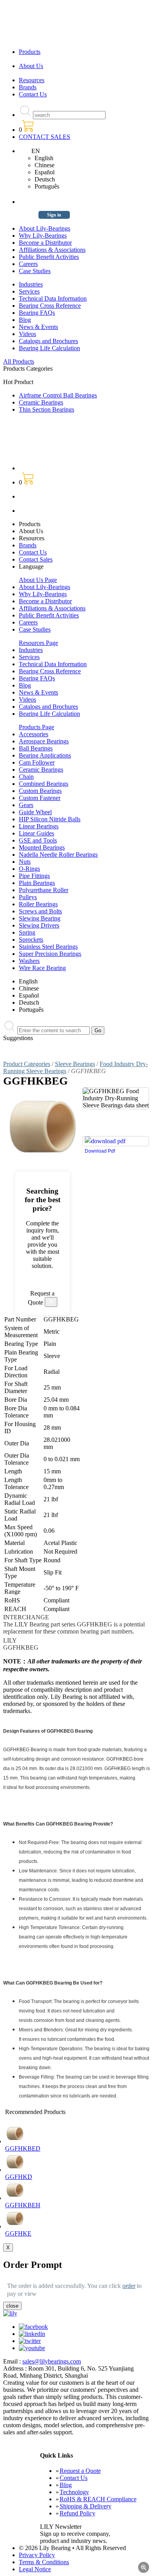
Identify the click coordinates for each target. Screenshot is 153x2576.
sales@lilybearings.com (52, 2361)
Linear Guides (36, 833)
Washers (29, 961)
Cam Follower (37, 762)
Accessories (34, 734)
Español (45, 172)
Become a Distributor (45, 243)
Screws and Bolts (40, 911)
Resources (32, 80)
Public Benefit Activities (49, 257)
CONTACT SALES (45, 137)
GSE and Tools (38, 840)
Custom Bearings (40, 791)
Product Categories (27, 1064)
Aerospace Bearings (44, 741)
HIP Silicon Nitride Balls (50, 819)
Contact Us (33, 94)
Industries (31, 284)
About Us (31, 66)
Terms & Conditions (44, 2562)
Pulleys (28, 897)
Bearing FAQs (37, 313)
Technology (74, 2492)
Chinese (45, 165)
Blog (25, 320)
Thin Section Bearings (46, 409)
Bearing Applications (45, 755)
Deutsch (45, 179)
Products (30, 52)
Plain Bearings (37, 883)
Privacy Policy (37, 2555)
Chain (26, 777)
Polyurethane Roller (44, 890)
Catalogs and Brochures (48, 341)
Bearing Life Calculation (49, 348)
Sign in (54, 215)
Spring (27, 932)
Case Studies (35, 271)
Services (29, 291)
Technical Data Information (53, 298)
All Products (19, 361)
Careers (28, 264)
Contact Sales (36, 559)
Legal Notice (35, 2569)
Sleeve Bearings (75, 1064)
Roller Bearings (38, 904)
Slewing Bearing (40, 918)
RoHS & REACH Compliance (98, 2499)
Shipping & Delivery (86, 2506)
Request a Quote (80, 2471)
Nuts (25, 862)
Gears (26, 805)
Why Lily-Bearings (43, 236)
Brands (28, 87)
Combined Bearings (44, 784)
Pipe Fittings (34, 876)
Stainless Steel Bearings (48, 947)
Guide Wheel (35, 812)
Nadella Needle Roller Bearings (58, 855)
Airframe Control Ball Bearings (58, 395)
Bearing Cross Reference (50, 306)
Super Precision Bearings (50, 954)
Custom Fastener (40, 798)
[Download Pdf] (116, 1141)
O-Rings (29, 869)
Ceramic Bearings (41, 402)
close (12, 2306)
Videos (27, 334)
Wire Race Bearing (42, 968)
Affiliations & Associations (52, 250)
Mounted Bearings (42, 847)
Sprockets (31, 940)
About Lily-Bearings (45, 228)
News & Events (38, 327)
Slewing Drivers (39, 925)
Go (98, 1030)
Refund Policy (77, 2513)
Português (47, 186)
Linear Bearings (39, 826)
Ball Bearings (36, 748)
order (129, 2286)
